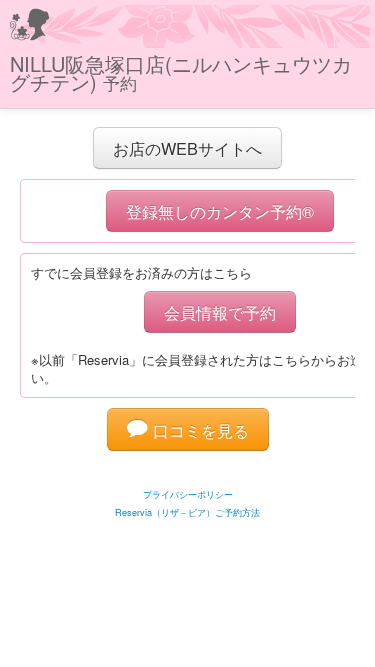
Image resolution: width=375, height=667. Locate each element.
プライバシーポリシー (188, 494)
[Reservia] (187, 469)
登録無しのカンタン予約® (220, 211)
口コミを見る (198, 430)
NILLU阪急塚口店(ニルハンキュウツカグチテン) (181, 72)
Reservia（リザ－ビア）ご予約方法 (187, 512)
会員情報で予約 (220, 312)
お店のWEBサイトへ (187, 148)
